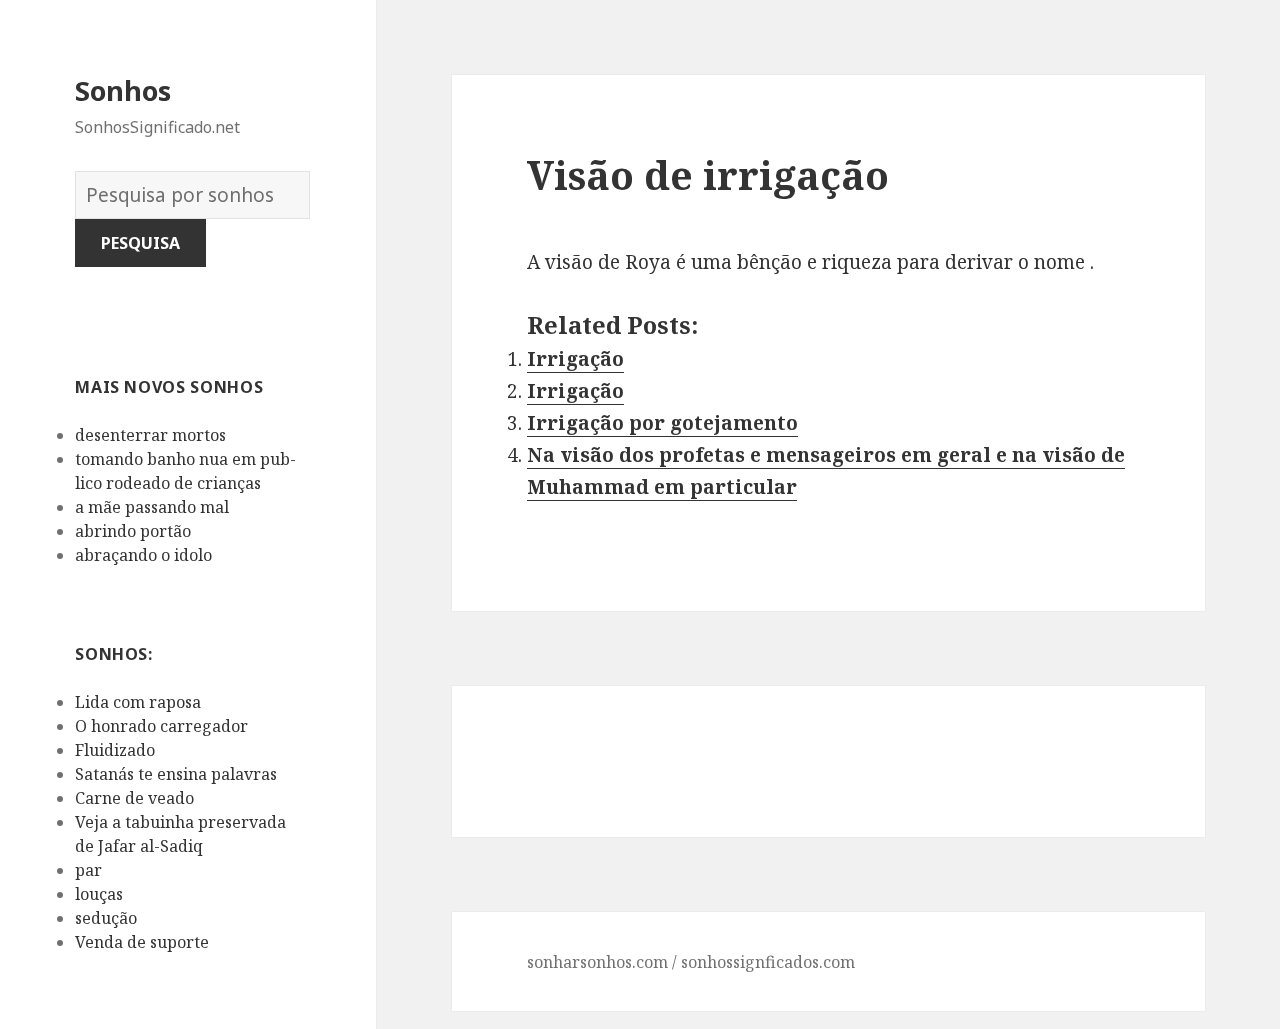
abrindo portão (133, 531)
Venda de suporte (142, 942)
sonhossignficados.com (768, 962)
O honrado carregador (161, 726)
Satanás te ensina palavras (176, 774)
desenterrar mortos (150, 435)
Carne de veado (134, 798)
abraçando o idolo (143, 555)
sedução (106, 918)
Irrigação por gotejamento (662, 423)
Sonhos (123, 90)
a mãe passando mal (152, 507)
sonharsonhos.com (597, 962)
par (88, 870)
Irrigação (575, 359)
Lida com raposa (138, 702)
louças (99, 894)
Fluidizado (115, 750)
